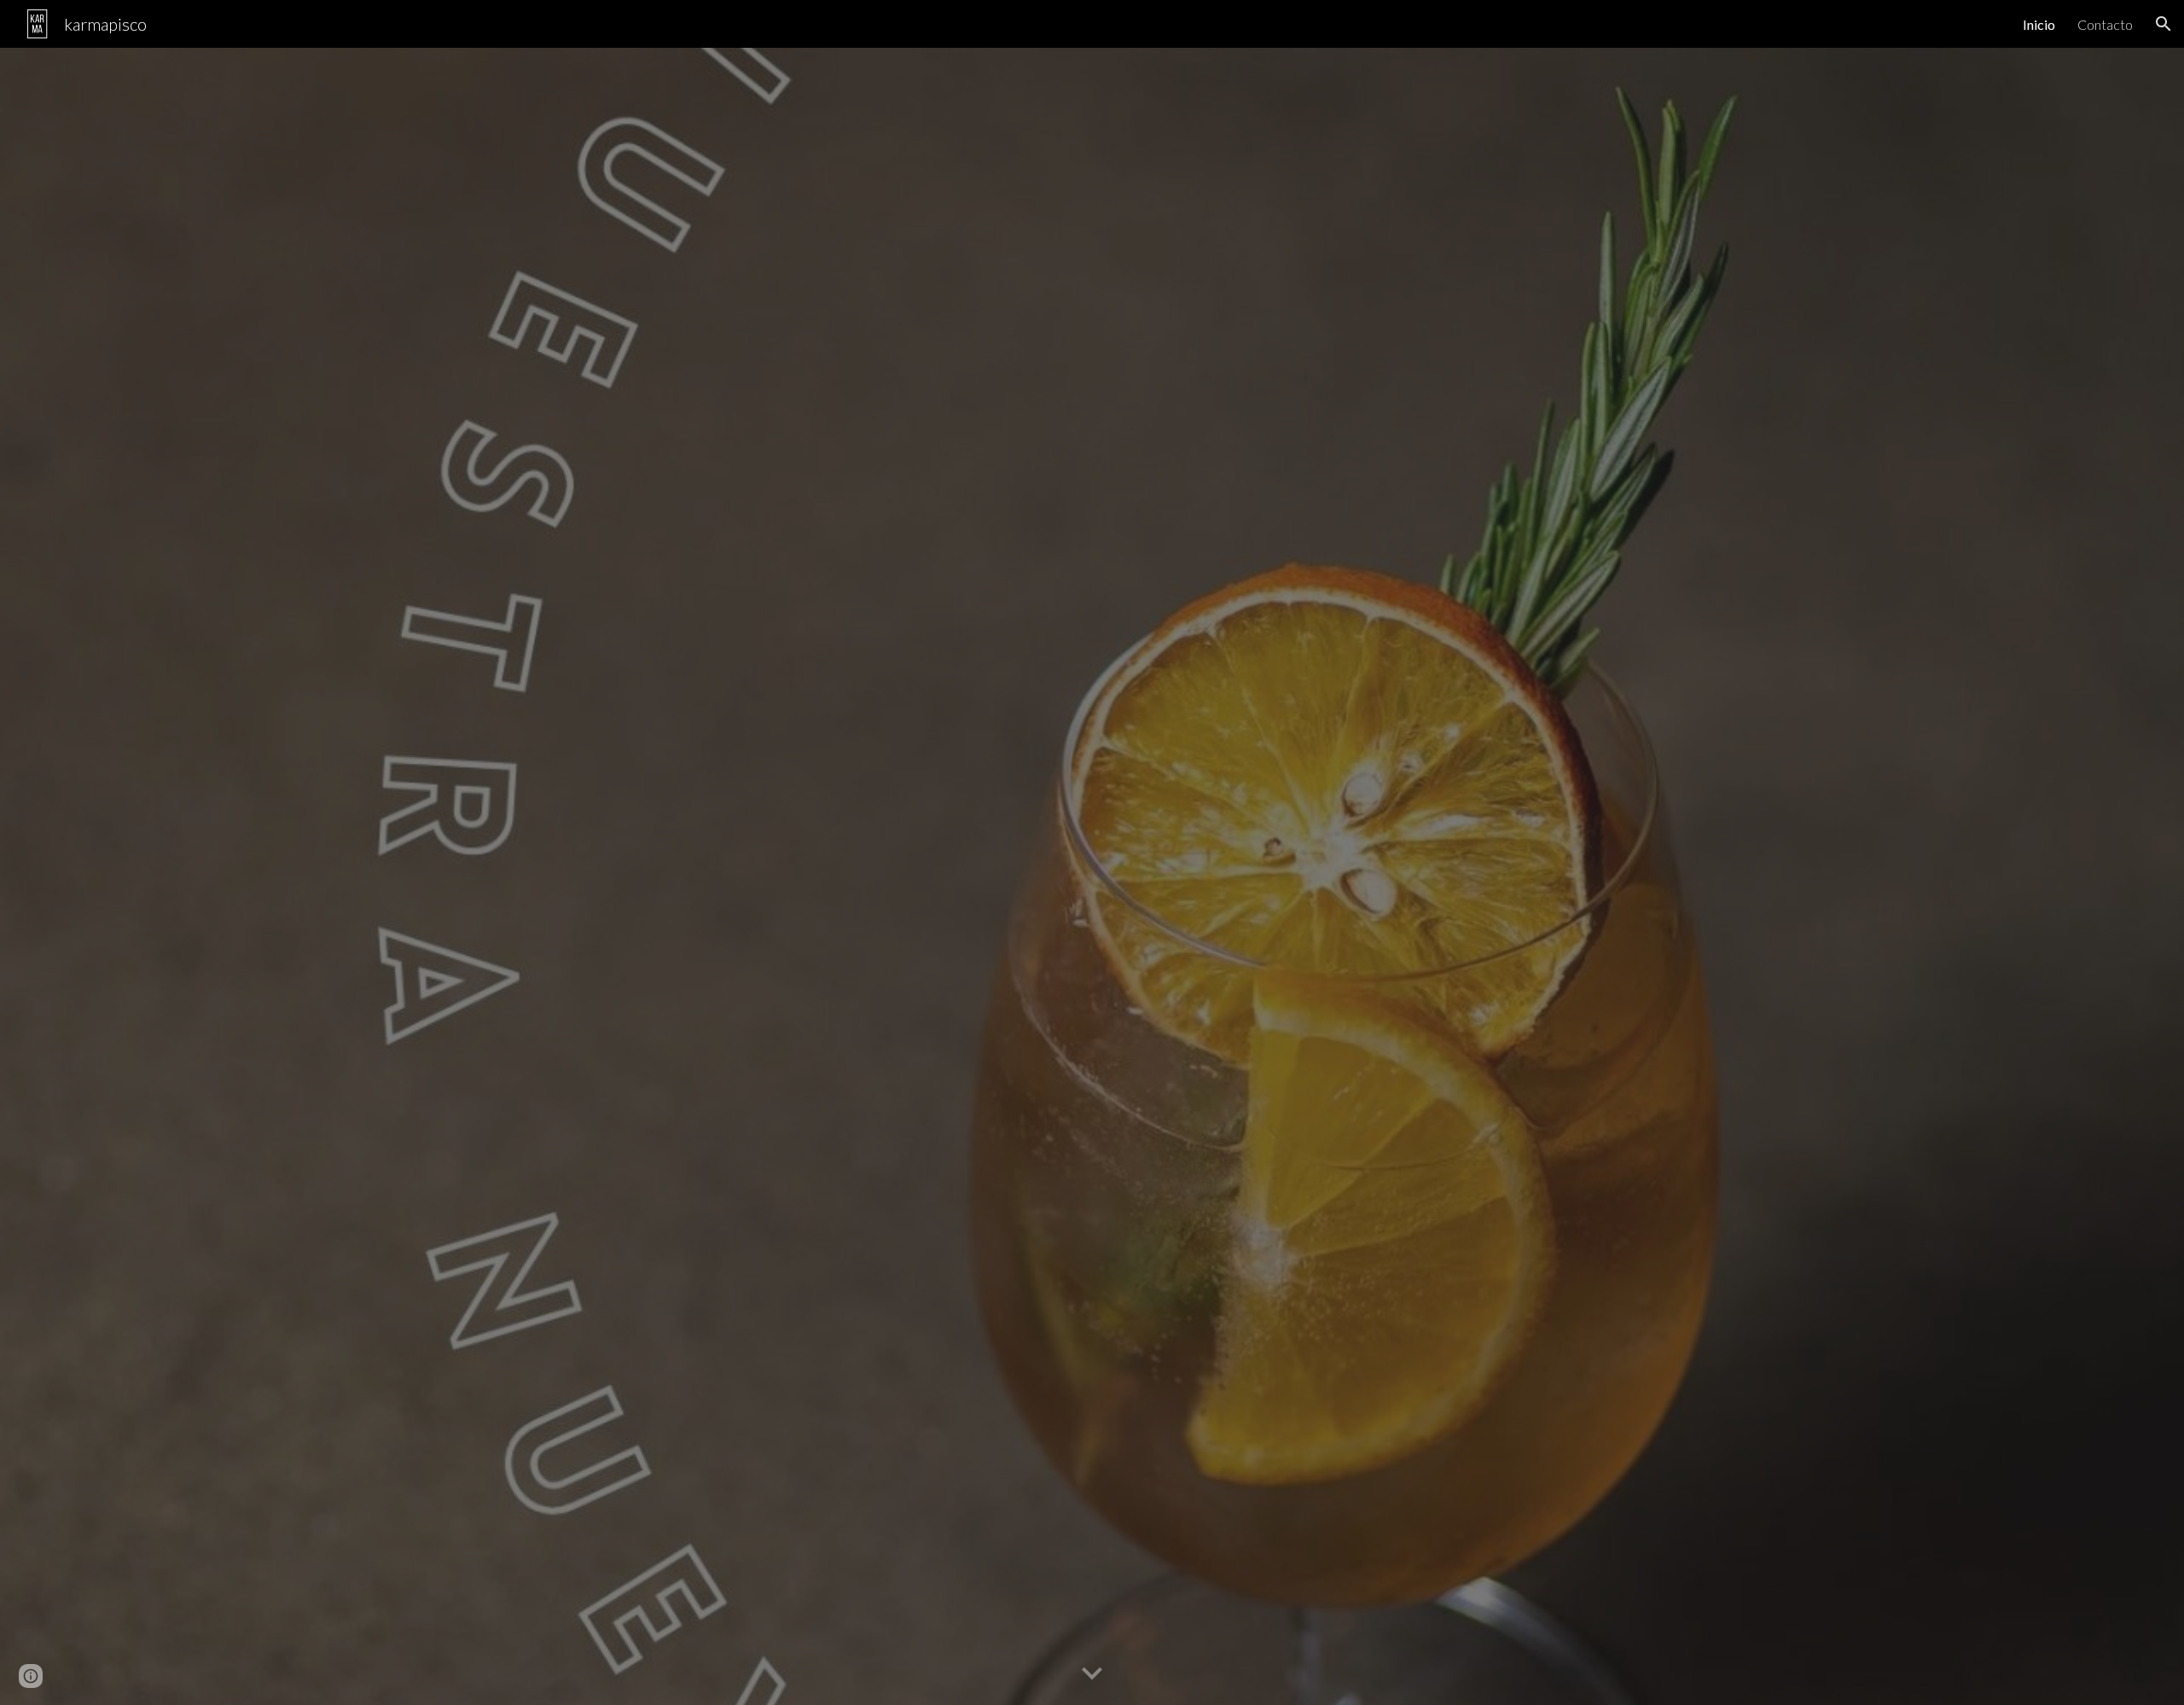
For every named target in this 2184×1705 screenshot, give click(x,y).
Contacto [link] (2105, 24)
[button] (2164, 24)
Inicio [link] (2039, 24)
